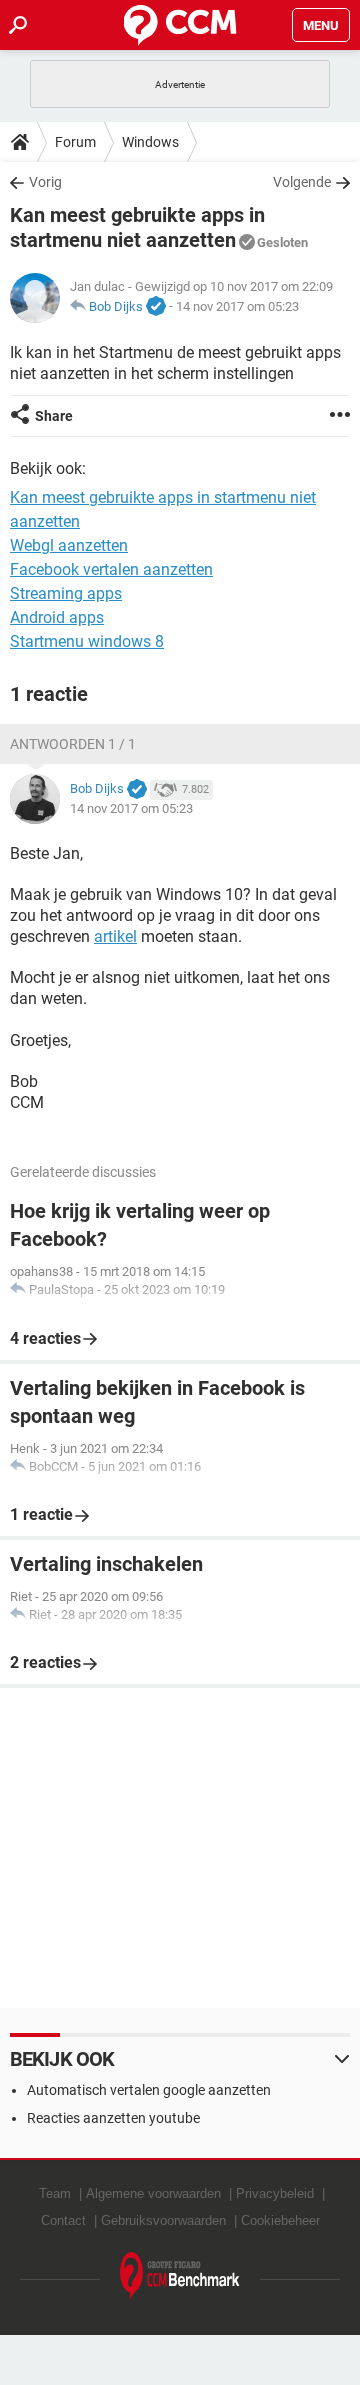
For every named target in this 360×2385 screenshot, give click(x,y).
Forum (75, 142)
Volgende (302, 182)
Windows (150, 142)
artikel (115, 936)
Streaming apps (66, 593)
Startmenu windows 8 (87, 641)
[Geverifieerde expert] (156, 307)
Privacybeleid (275, 2193)
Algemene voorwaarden (153, 2193)
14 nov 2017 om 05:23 (237, 306)
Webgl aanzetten (69, 545)
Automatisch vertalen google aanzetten (149, 2090)
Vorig (45, 182)
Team (55, 2193)
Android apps (57, 617)
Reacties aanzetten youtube (113, 2118)
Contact (63, 2220)
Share (54, 416)
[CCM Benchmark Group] (180, 2276)
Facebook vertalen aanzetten (111, 569)
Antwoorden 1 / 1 (73, 744)
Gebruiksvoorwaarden (163, 2220)
